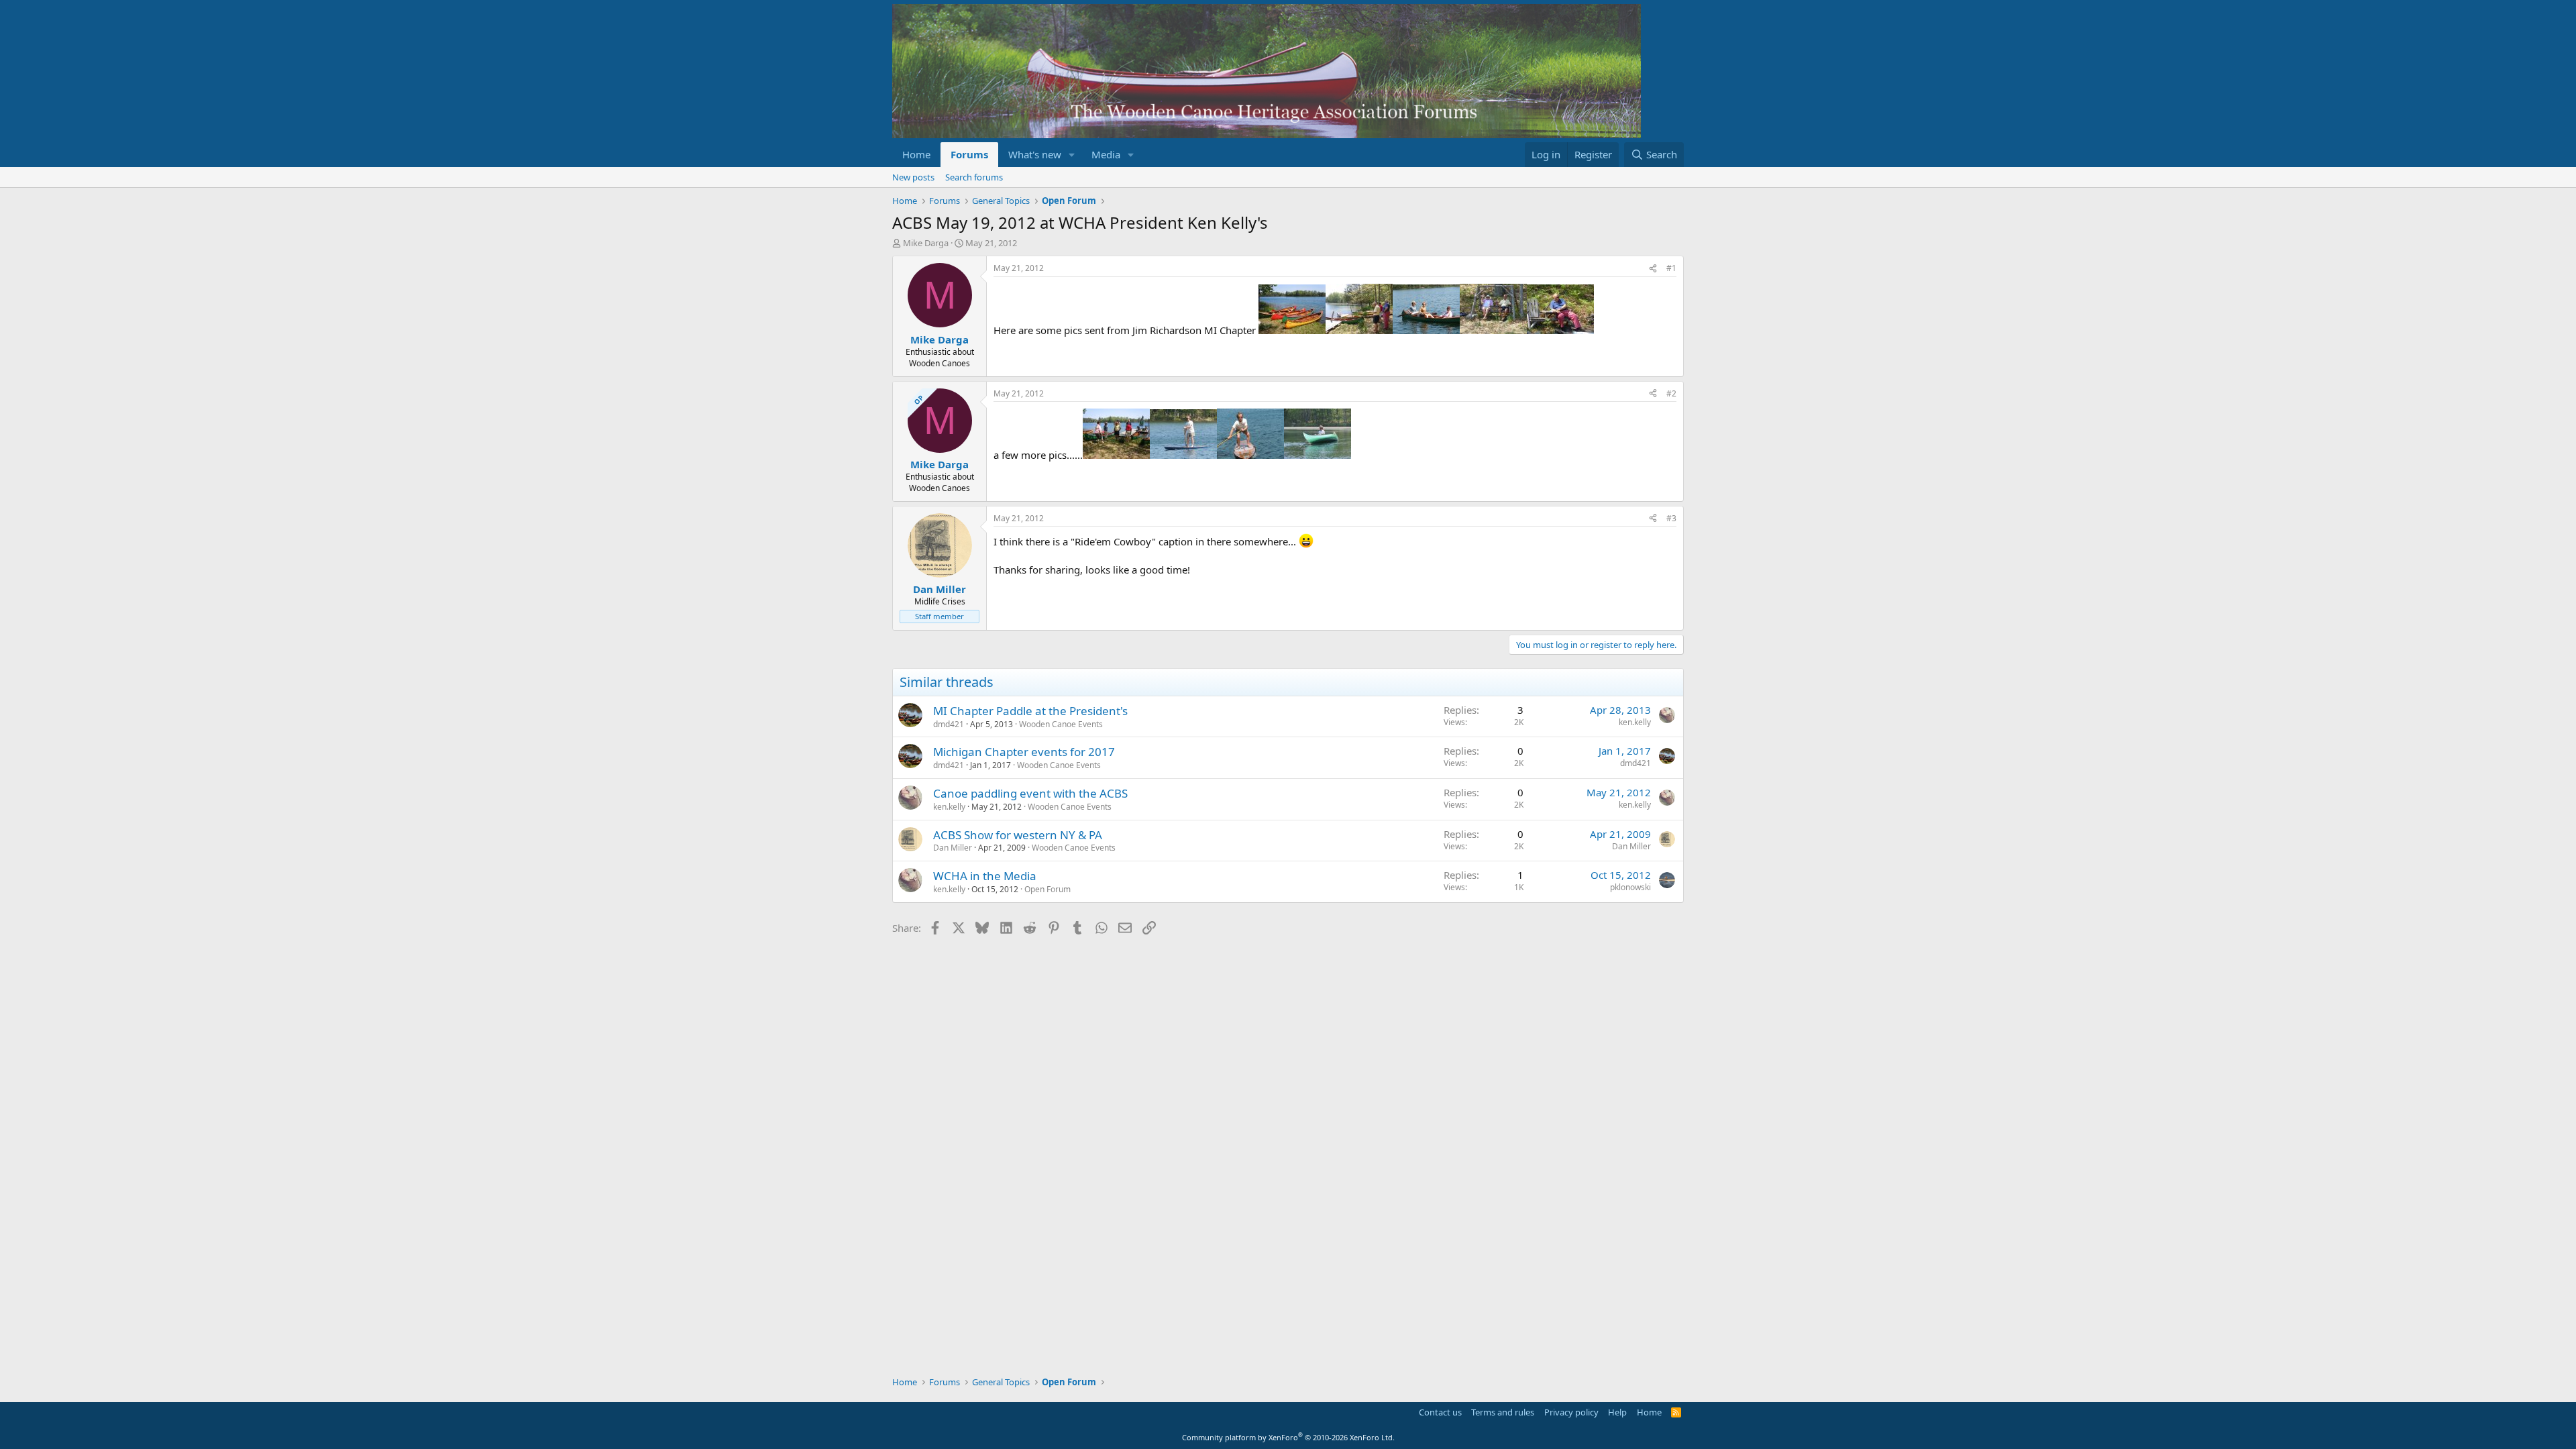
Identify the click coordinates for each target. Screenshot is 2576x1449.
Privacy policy (1571, 1412)
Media (1106, 154)
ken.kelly (1635, 722)
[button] (1072, 155)
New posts (913, 177)
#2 (1671, 393)
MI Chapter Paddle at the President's (1030, 711)
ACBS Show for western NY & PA (1018, 835)
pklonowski (1630, 887)
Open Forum (1048, 889)
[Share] (1653, 269)
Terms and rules (1503, 1412)
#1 (1671, 268)
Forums (969, 154)
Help (1617, 1412)
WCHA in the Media (985, 876)
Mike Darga (926, 243)
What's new (1035, 154)
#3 (1671, 518)
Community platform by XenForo (1288, 1437)
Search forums (974, 177)
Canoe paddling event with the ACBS (1030, 793)
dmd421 (949, 724)
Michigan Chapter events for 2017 (1024, 752)
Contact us (1440, 1412)
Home (916, 154)
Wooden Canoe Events (1061, 724)
